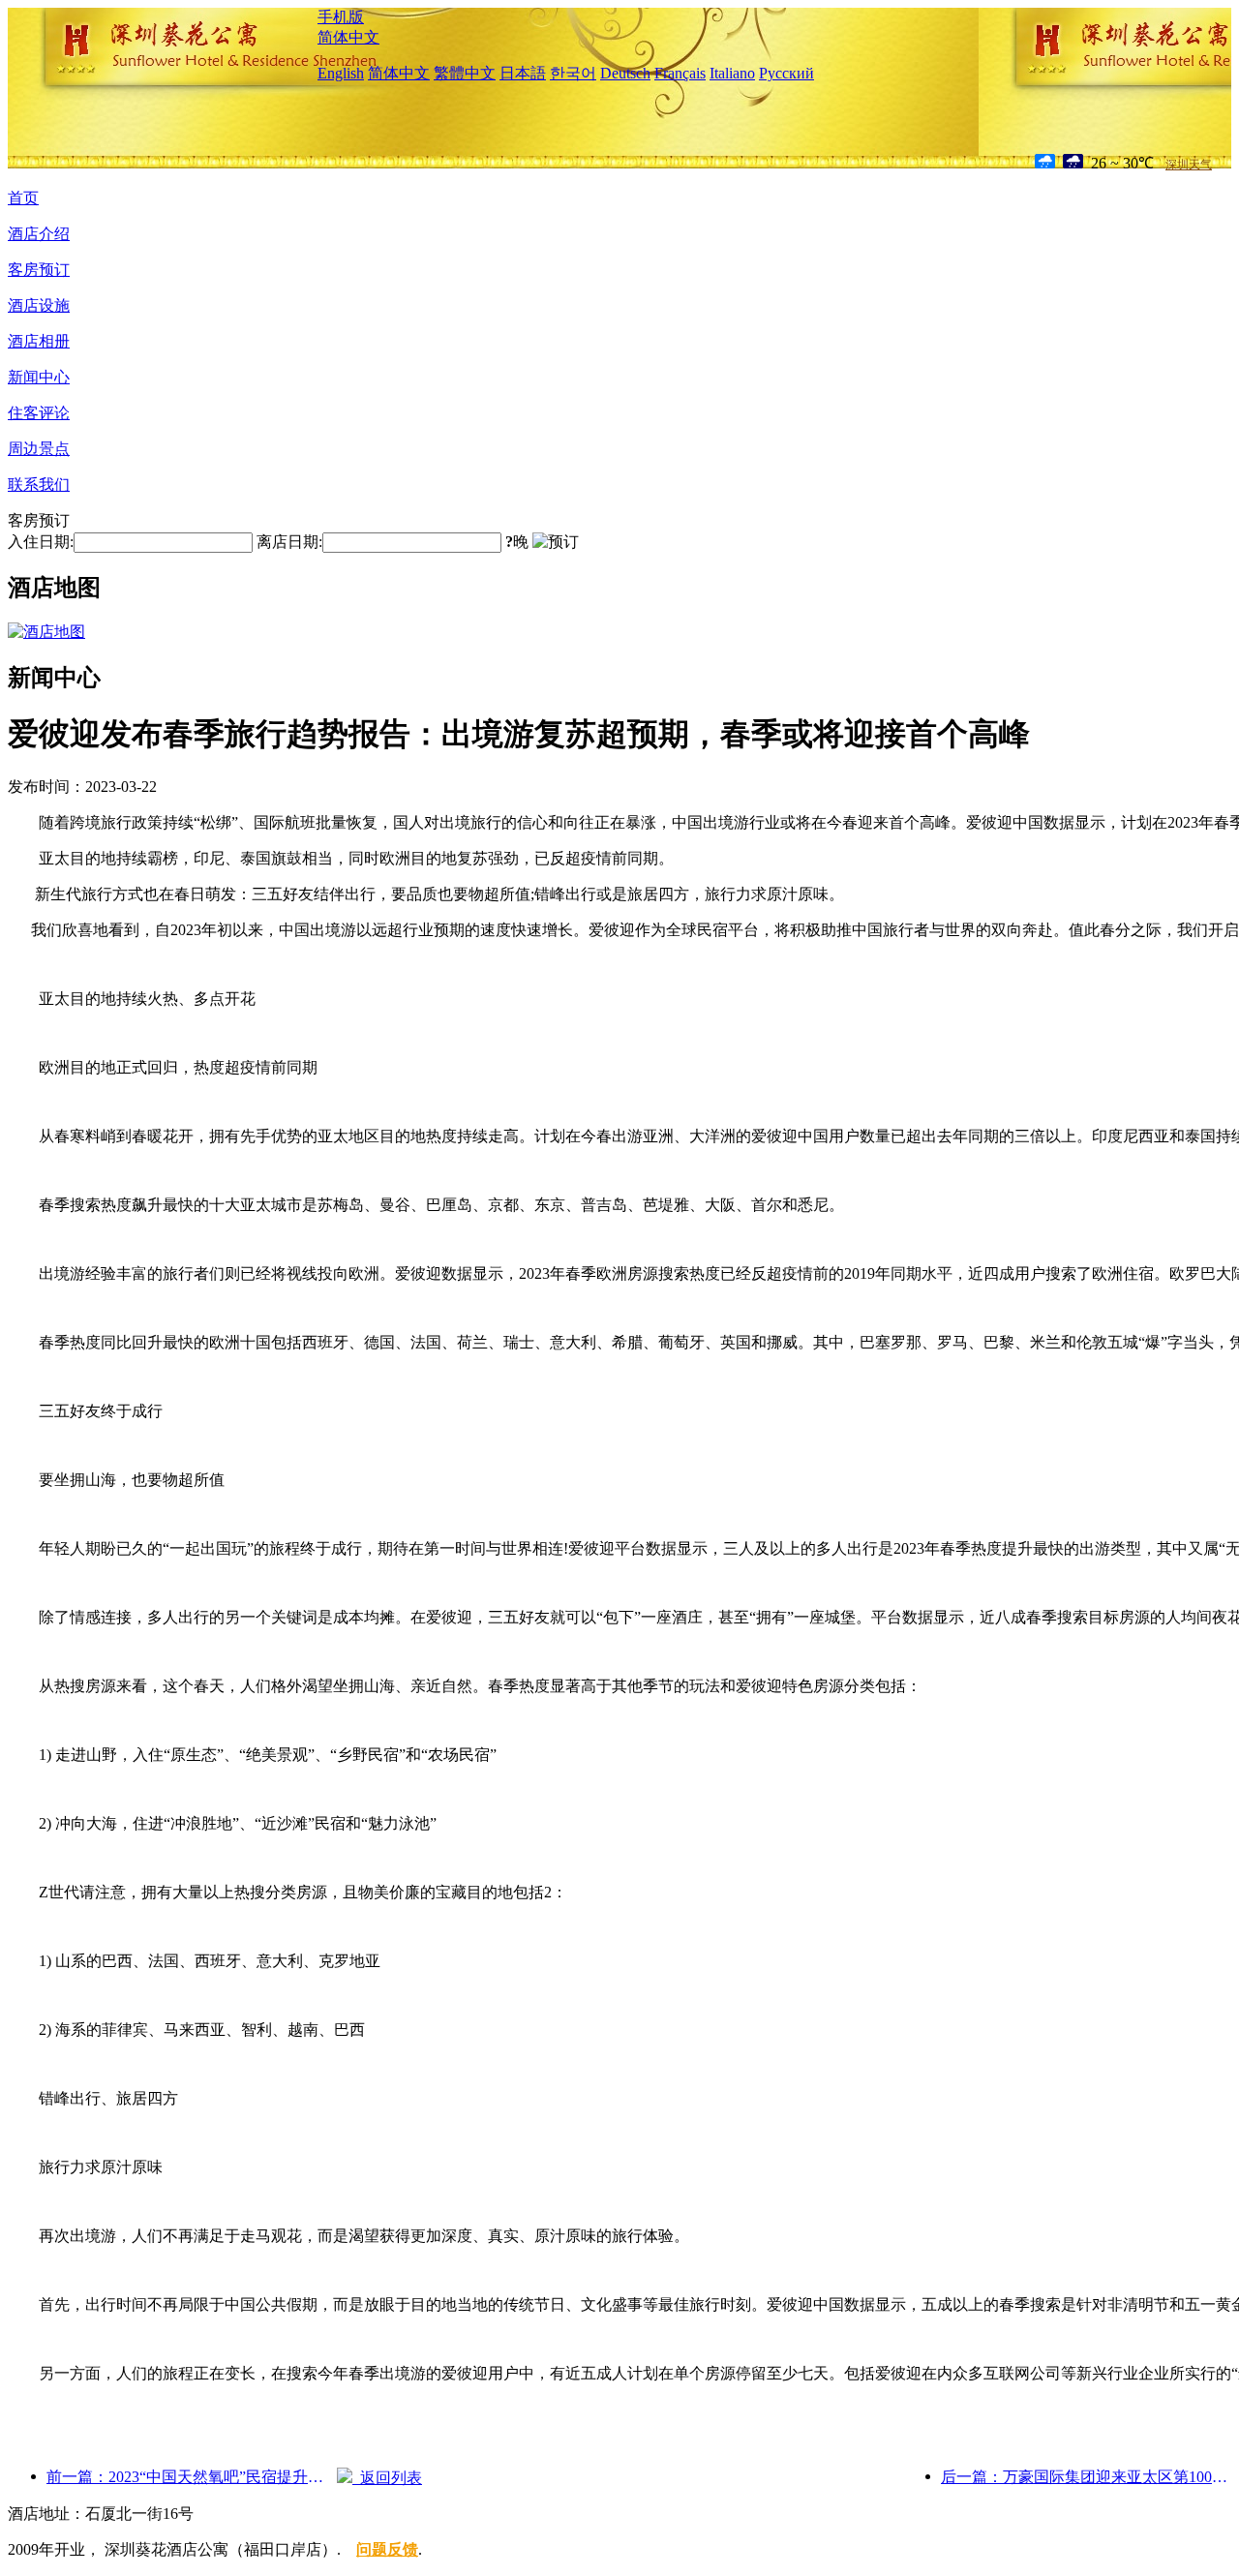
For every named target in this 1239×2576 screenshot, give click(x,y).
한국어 (573, 73)
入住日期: (41, 542)
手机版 (341, 17)
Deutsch (625, 73)
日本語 (523, 73)
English (341, 73)
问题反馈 (387, 2549)
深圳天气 (1189, 165)
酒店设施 (39, 305)
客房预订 (39, 270)
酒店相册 (39, 341)
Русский (786, 73)
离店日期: (289, 542)
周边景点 (39, 449)
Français (680, 73)
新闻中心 (39, 377)
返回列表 (387, 2478)
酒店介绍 (39, 234)
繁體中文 (465, 73)
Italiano (732, 73)
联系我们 (39, 485)
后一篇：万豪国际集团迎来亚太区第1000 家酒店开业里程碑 (1086, 2477)
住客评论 (39, 413)
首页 (23, 198)
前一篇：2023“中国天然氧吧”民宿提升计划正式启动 (192, 2477)
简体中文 (348, 37)
